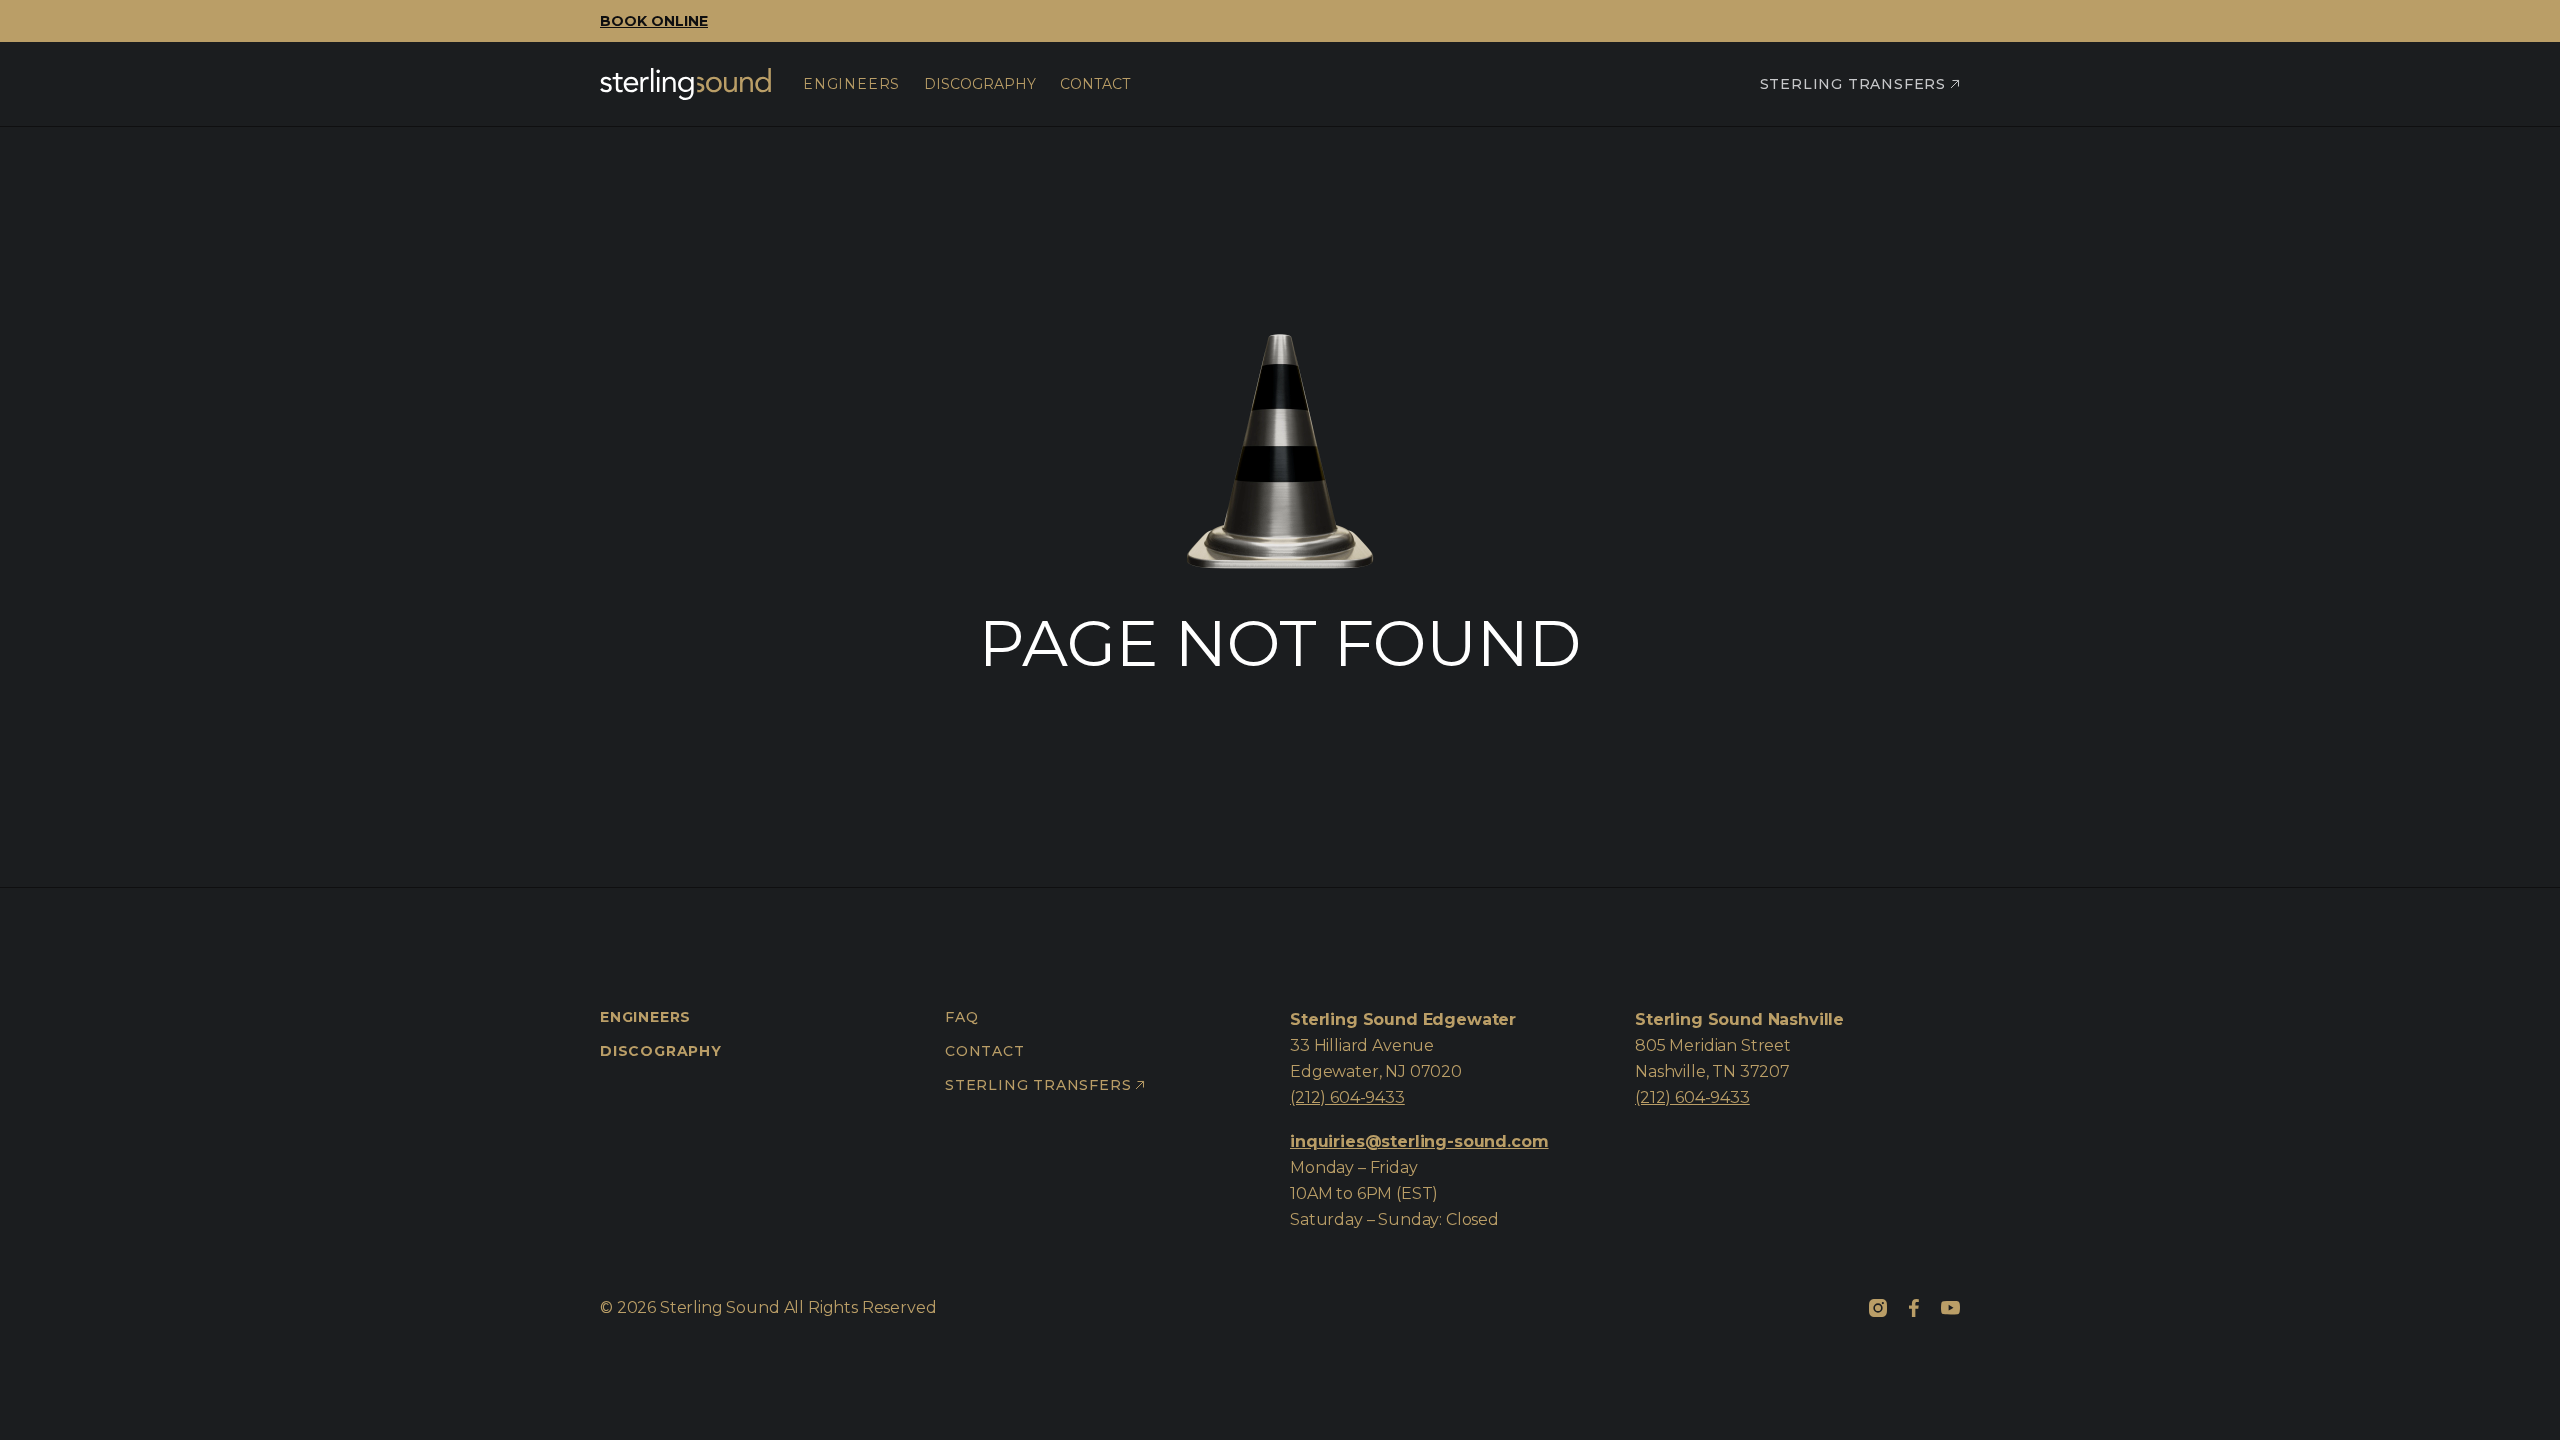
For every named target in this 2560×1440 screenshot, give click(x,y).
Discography (661, 1051)
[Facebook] (1914, 1308)
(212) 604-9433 (1347, 1097)
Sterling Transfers (1853, 84)
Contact (985, 1051)
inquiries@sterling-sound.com (1419, 1141)
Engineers (645, 1017)
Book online (654, 21)
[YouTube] (1950, 1308)
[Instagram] (1878, 1308)
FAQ (961, 1017)
